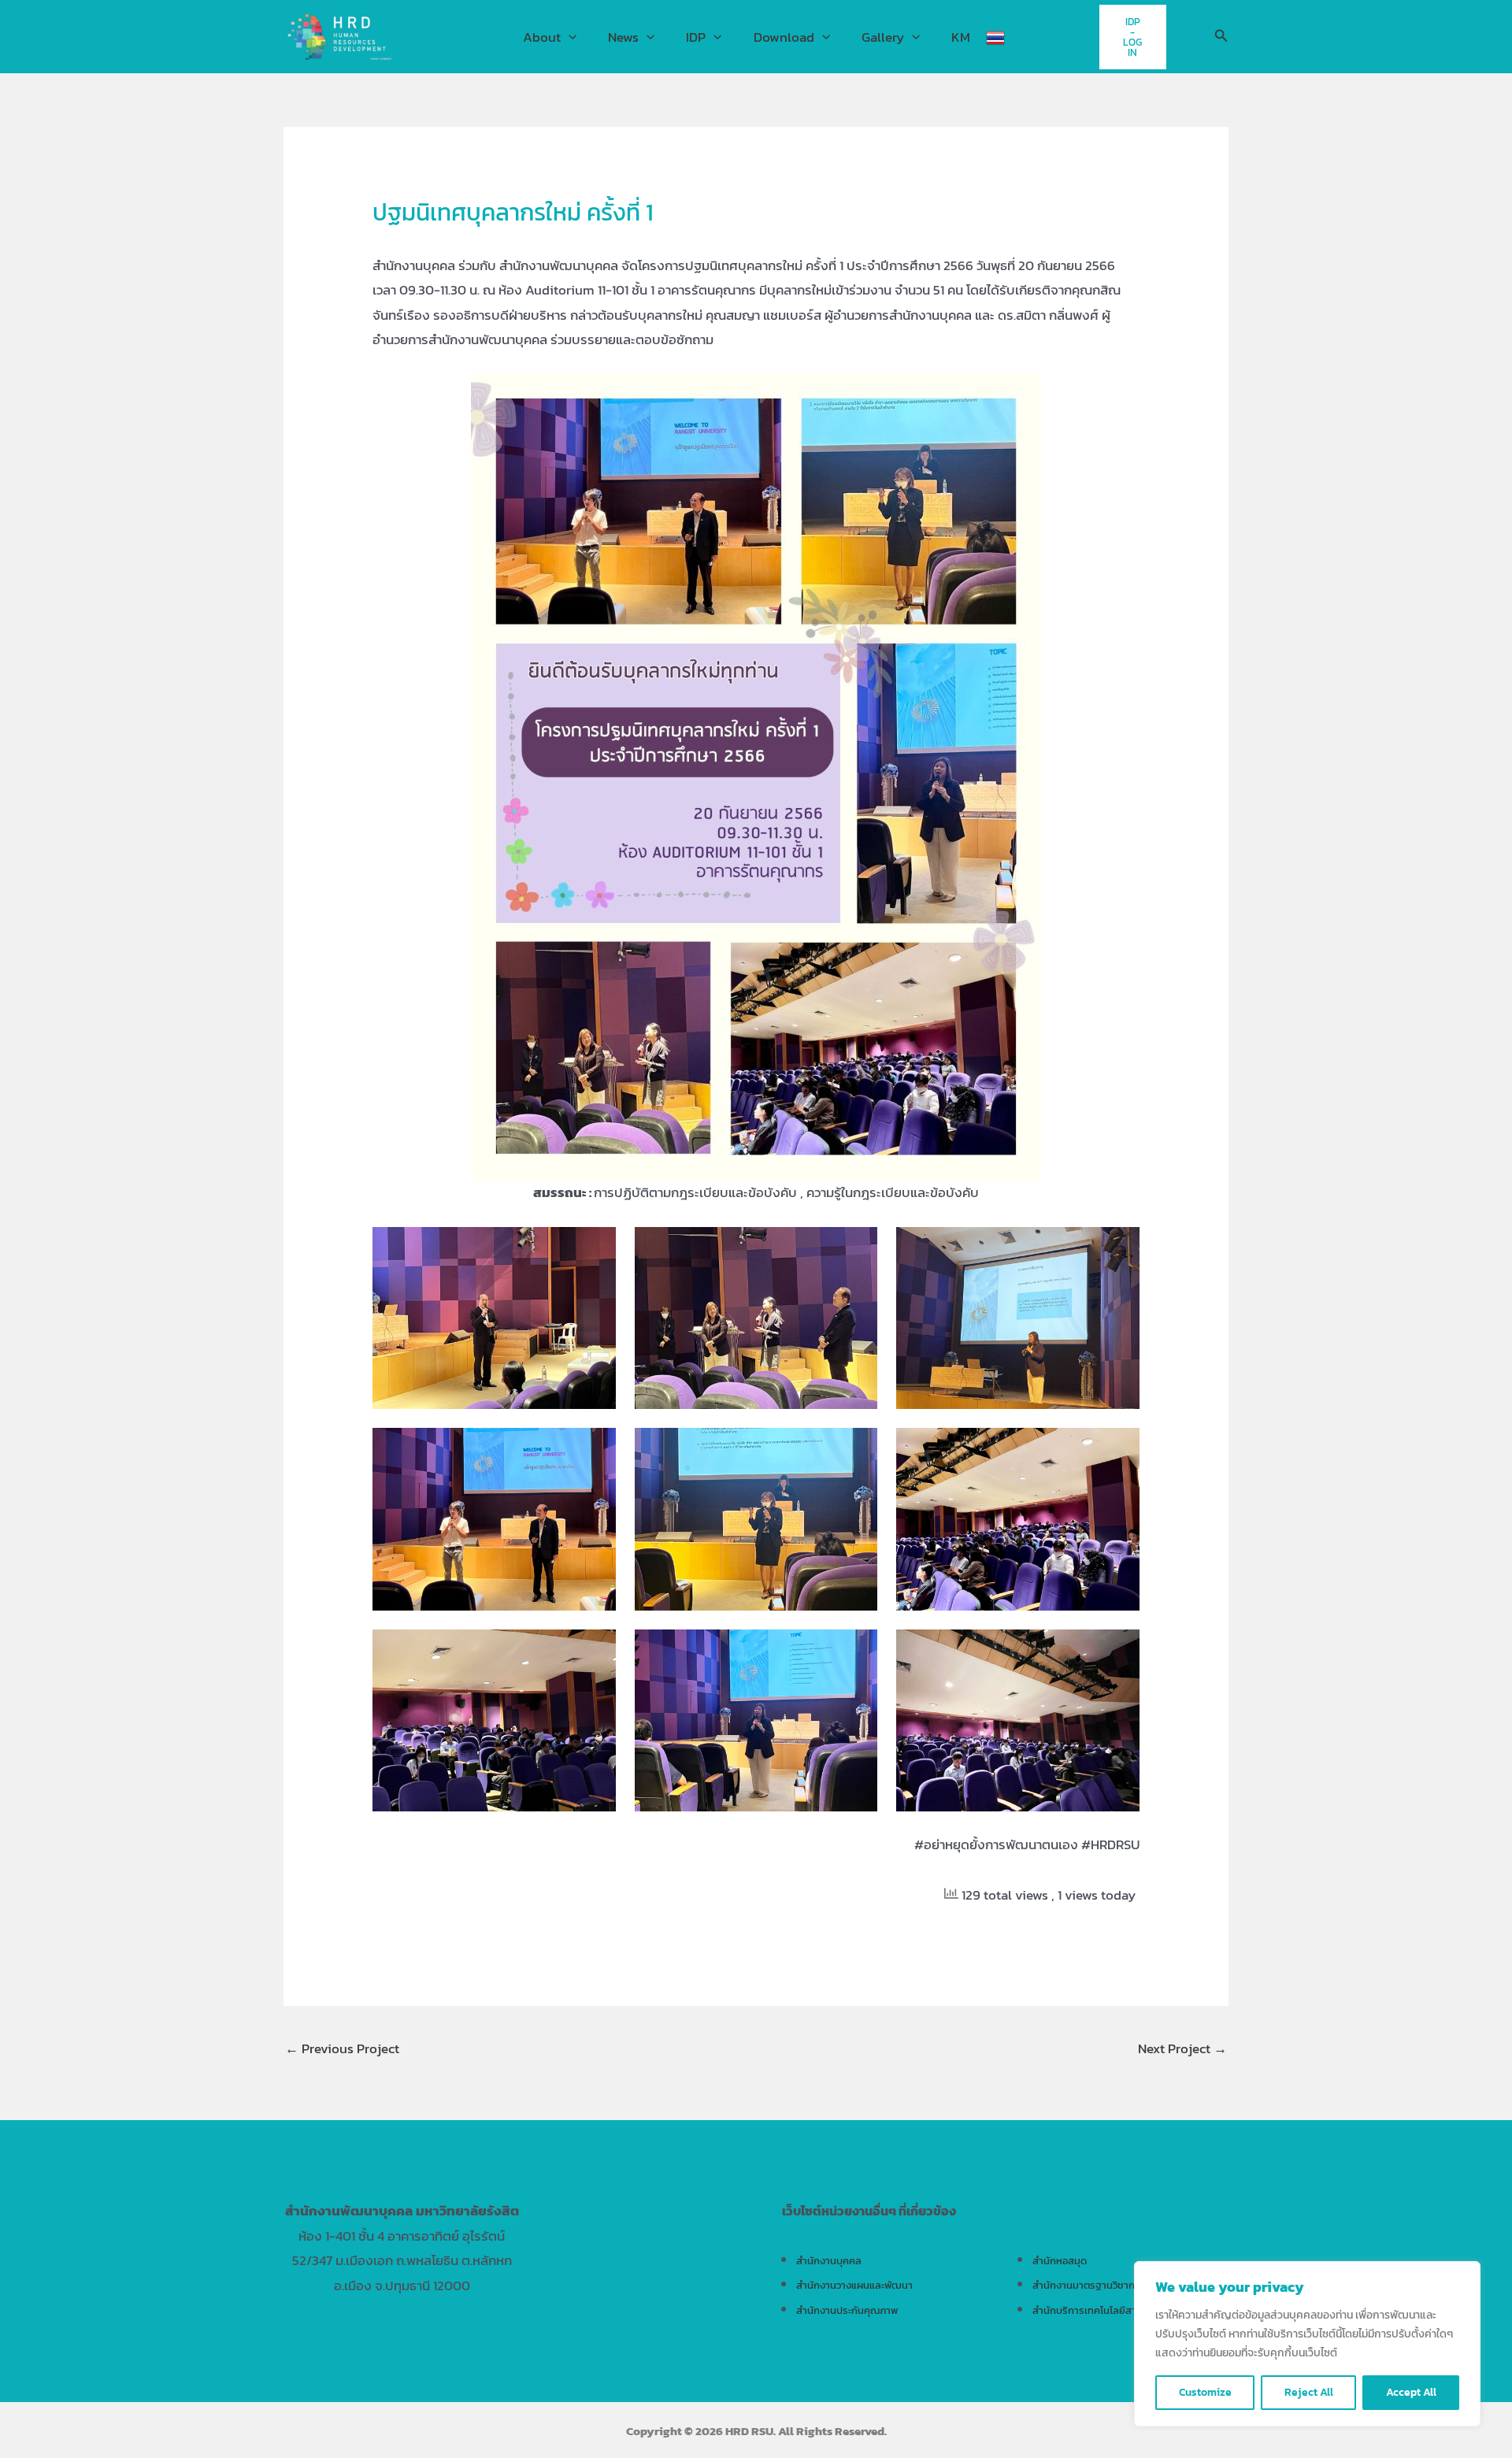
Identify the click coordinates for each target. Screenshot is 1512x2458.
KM (961, 37)
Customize (1205, 2392)
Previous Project (342, 2048)
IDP (696, 37)
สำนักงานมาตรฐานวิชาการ (1089, 2285)
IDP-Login (1132, 37)
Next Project (1182, 2048)
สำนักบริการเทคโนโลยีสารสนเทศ (1101, 2310)
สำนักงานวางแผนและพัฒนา (854, 2285)
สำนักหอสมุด (1060, 2260)
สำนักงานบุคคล (829, 2260)
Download (784, 37)
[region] (1307, 2344)
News (623, 37)
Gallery (883, 37)
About (542, 37)
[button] (569, 37)
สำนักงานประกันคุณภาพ (847, 2310)
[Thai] (995, 37)
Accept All (1411, 2392)
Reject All (1309, 2392)
